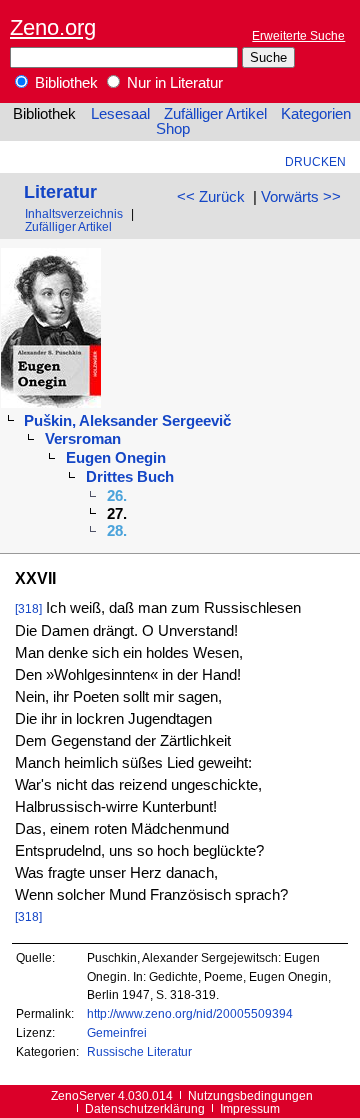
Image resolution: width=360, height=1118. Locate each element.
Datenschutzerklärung (145, 1108)
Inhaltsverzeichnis (74, 213)
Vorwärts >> (301, 197)
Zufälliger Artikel (215, 114)
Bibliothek (64, 83)
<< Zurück (211, 197)
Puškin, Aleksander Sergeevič (127, 421)
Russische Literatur (139, 1051)
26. (117, 496)
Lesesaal (120, 114)
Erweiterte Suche (298, 35)
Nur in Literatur (173, 83)
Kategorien (316, 114)
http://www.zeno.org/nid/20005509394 (190, 1013)
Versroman (83, 439)
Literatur (60, 191)
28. (117, 531)
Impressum (250, 1108)
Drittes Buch (130, 477)
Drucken (315, 161)
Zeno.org (53, 27)
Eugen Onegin (116, 458)
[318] (28, 608)
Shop (173, 129)
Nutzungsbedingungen (250, 1095)
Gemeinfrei (117, 1032)
